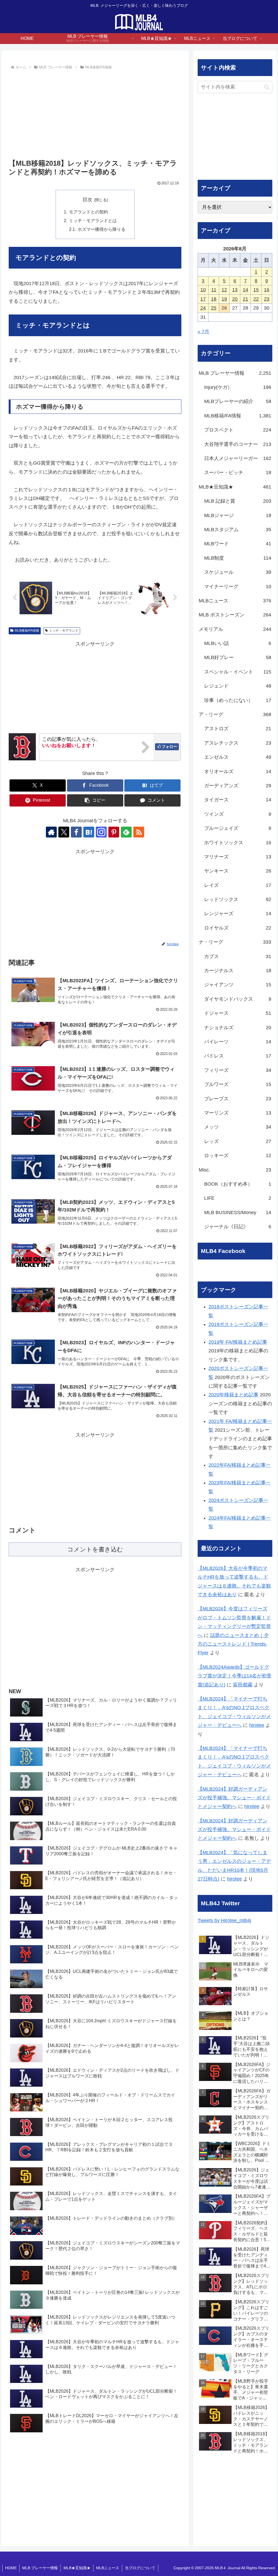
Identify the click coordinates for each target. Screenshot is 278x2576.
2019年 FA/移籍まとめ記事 (238, 1342)
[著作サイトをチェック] (51, 832)
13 (235, 290)
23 (267, 299)
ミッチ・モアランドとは (93, 221)
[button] (95, 800)
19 (224, 299)
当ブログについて (140, 2568)
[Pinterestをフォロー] (114, 832)
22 (256, 299)
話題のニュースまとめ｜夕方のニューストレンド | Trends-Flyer (233, 1644)
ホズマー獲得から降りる (102, 229)
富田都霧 (243, 1685)
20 (235, 299)
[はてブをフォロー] (89, 832)
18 (214, 299)
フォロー (169, 747)
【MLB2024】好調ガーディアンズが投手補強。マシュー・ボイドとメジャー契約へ (234, 1798)
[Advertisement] (95, 112)
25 (214, 308)
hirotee (257, 1725)
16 (267, 290)
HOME (11, 2568)
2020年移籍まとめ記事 (233, 1395)
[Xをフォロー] (64, 832)
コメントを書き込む (95, 1549)
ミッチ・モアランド (64, 631)
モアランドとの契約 (89, 212)
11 (214, 290)
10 (203, 290)
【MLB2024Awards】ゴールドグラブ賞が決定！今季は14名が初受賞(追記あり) (235, 1676)
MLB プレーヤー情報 (40, 2568)
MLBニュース (108, 2568)
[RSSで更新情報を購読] (139, 832)
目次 (87, 200)
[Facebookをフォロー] (76, 832)
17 (203, 299)
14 (245, 290)
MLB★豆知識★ (77, 2568)
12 (224, 290)
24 (203, 308)
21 (245, 299)
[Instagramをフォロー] (101, 832)
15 (256, 290)
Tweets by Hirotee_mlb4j (224, 1920)
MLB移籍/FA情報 (27, 631)
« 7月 (203, 332)
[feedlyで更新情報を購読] (126, 832)
